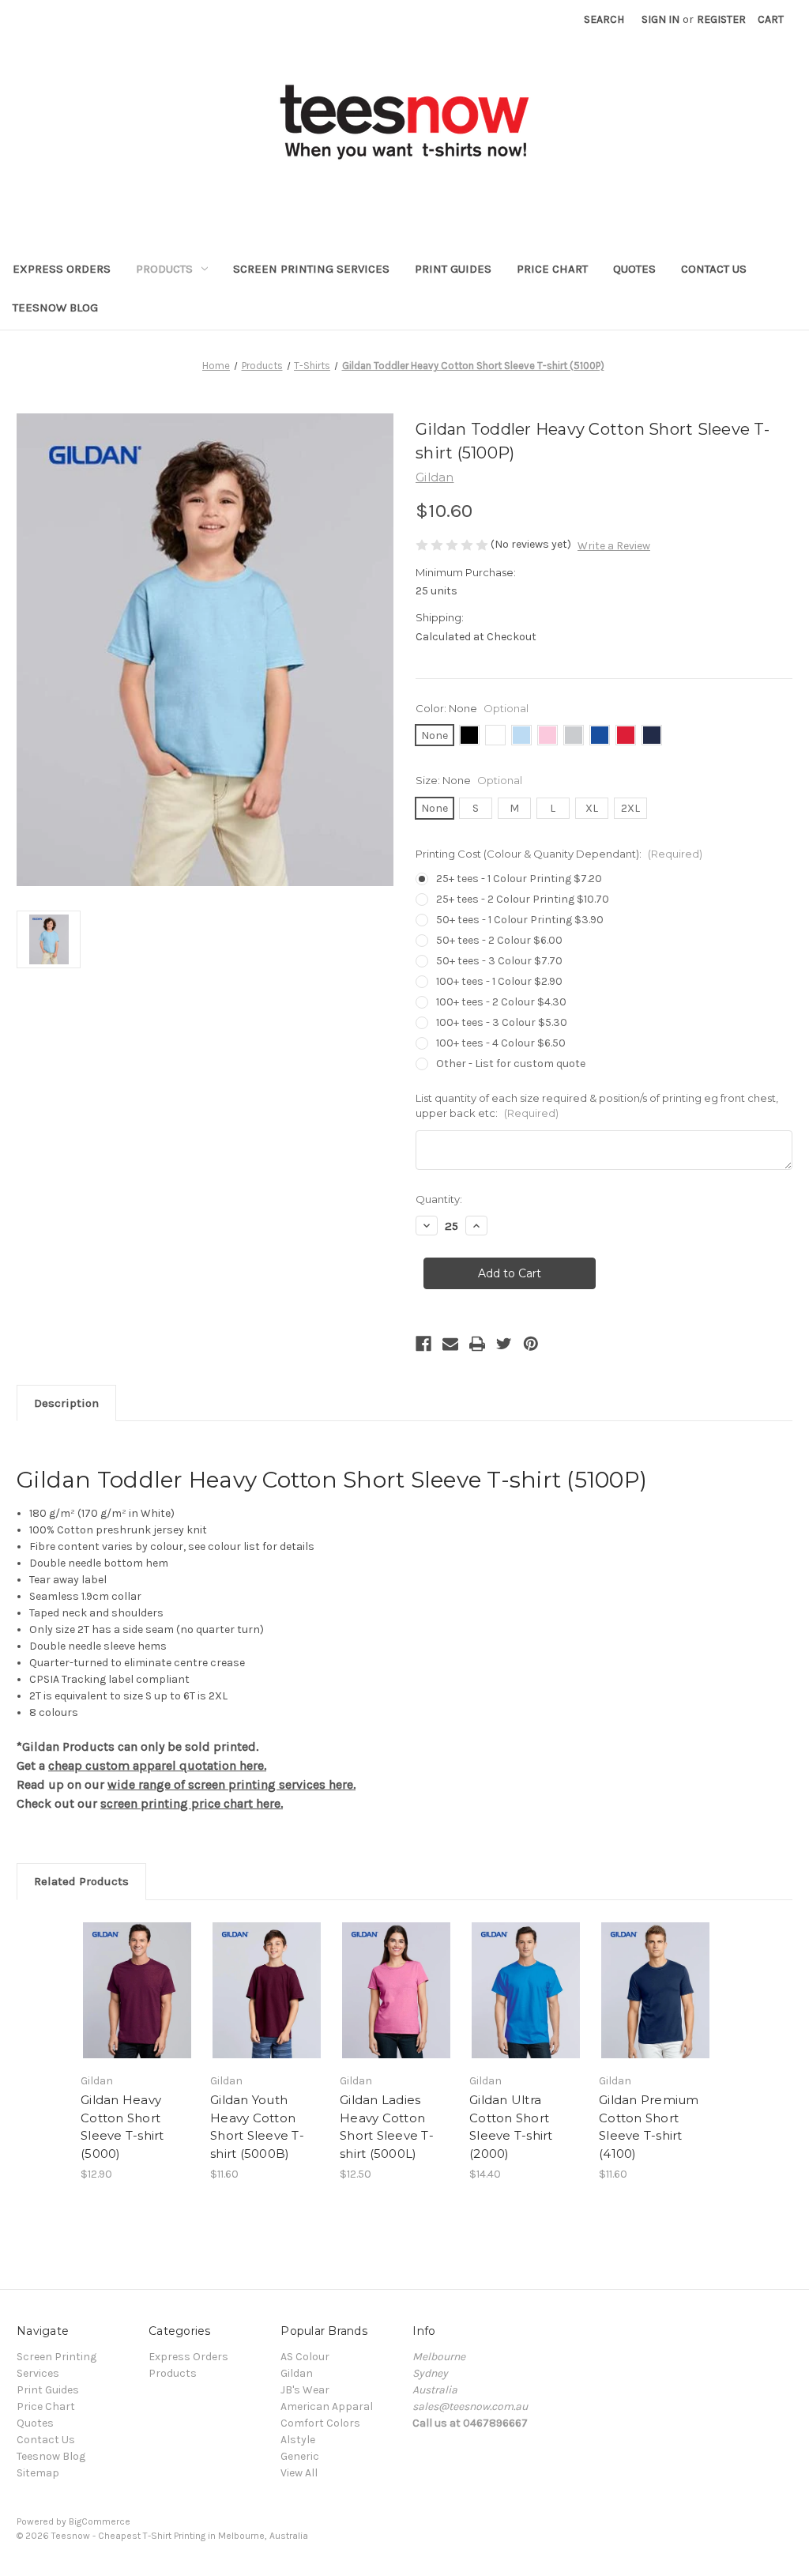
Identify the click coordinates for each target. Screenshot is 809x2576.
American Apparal (327, 2406)
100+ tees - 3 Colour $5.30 (502, 1022)
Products (164, 269)
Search (604, 19)
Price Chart (552, 269)
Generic (300, 2456)
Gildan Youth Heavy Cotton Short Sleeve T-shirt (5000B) (257, 2127)
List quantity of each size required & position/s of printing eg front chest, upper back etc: (597, 1106)
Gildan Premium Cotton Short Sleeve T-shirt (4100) (649, 2127)
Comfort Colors (320, 2423)
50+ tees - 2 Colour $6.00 (499, 940)
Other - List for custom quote (511, 1064)
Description (66, 1403)
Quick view (126, 1971)
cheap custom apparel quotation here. (157, 1765)
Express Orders (62, 269)
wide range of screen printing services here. (231, 1784)
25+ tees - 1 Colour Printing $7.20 (519, 879)
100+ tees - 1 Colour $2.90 (499, 981)
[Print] (477, 1344)
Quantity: (439, 1199)
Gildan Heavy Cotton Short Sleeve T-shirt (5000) (122, 2127)
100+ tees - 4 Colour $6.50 (501, 1043)
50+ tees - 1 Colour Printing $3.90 (520, 920)
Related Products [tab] (81, 1881)
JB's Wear (305, 2390)
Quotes (634, 269)
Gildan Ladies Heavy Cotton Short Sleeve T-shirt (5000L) (387, 2127)
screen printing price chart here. (192, 1803)
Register (721, 19)
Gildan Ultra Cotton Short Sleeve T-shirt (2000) (511, 2127)
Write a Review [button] (614, 546)
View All (299, 2473)
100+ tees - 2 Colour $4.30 (501, 1002)
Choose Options (137, 2004)
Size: (469, 780)
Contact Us (714, 269)
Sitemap (38, 2473)
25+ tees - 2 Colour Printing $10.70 (523, 899)
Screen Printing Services (311, 269)
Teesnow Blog (55, 307)
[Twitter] (504, 1344)
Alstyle (298, 2440)
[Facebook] (423, 1344)
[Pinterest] (531, 1344)
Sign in (660, 19)
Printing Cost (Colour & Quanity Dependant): (559, 854)
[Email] (450, 1344)
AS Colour (305, 2357)
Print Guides (453, 269)
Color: (472, 708)
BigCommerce (100, 2521)
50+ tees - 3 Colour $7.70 (499, 961)
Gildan (297, 2373)
